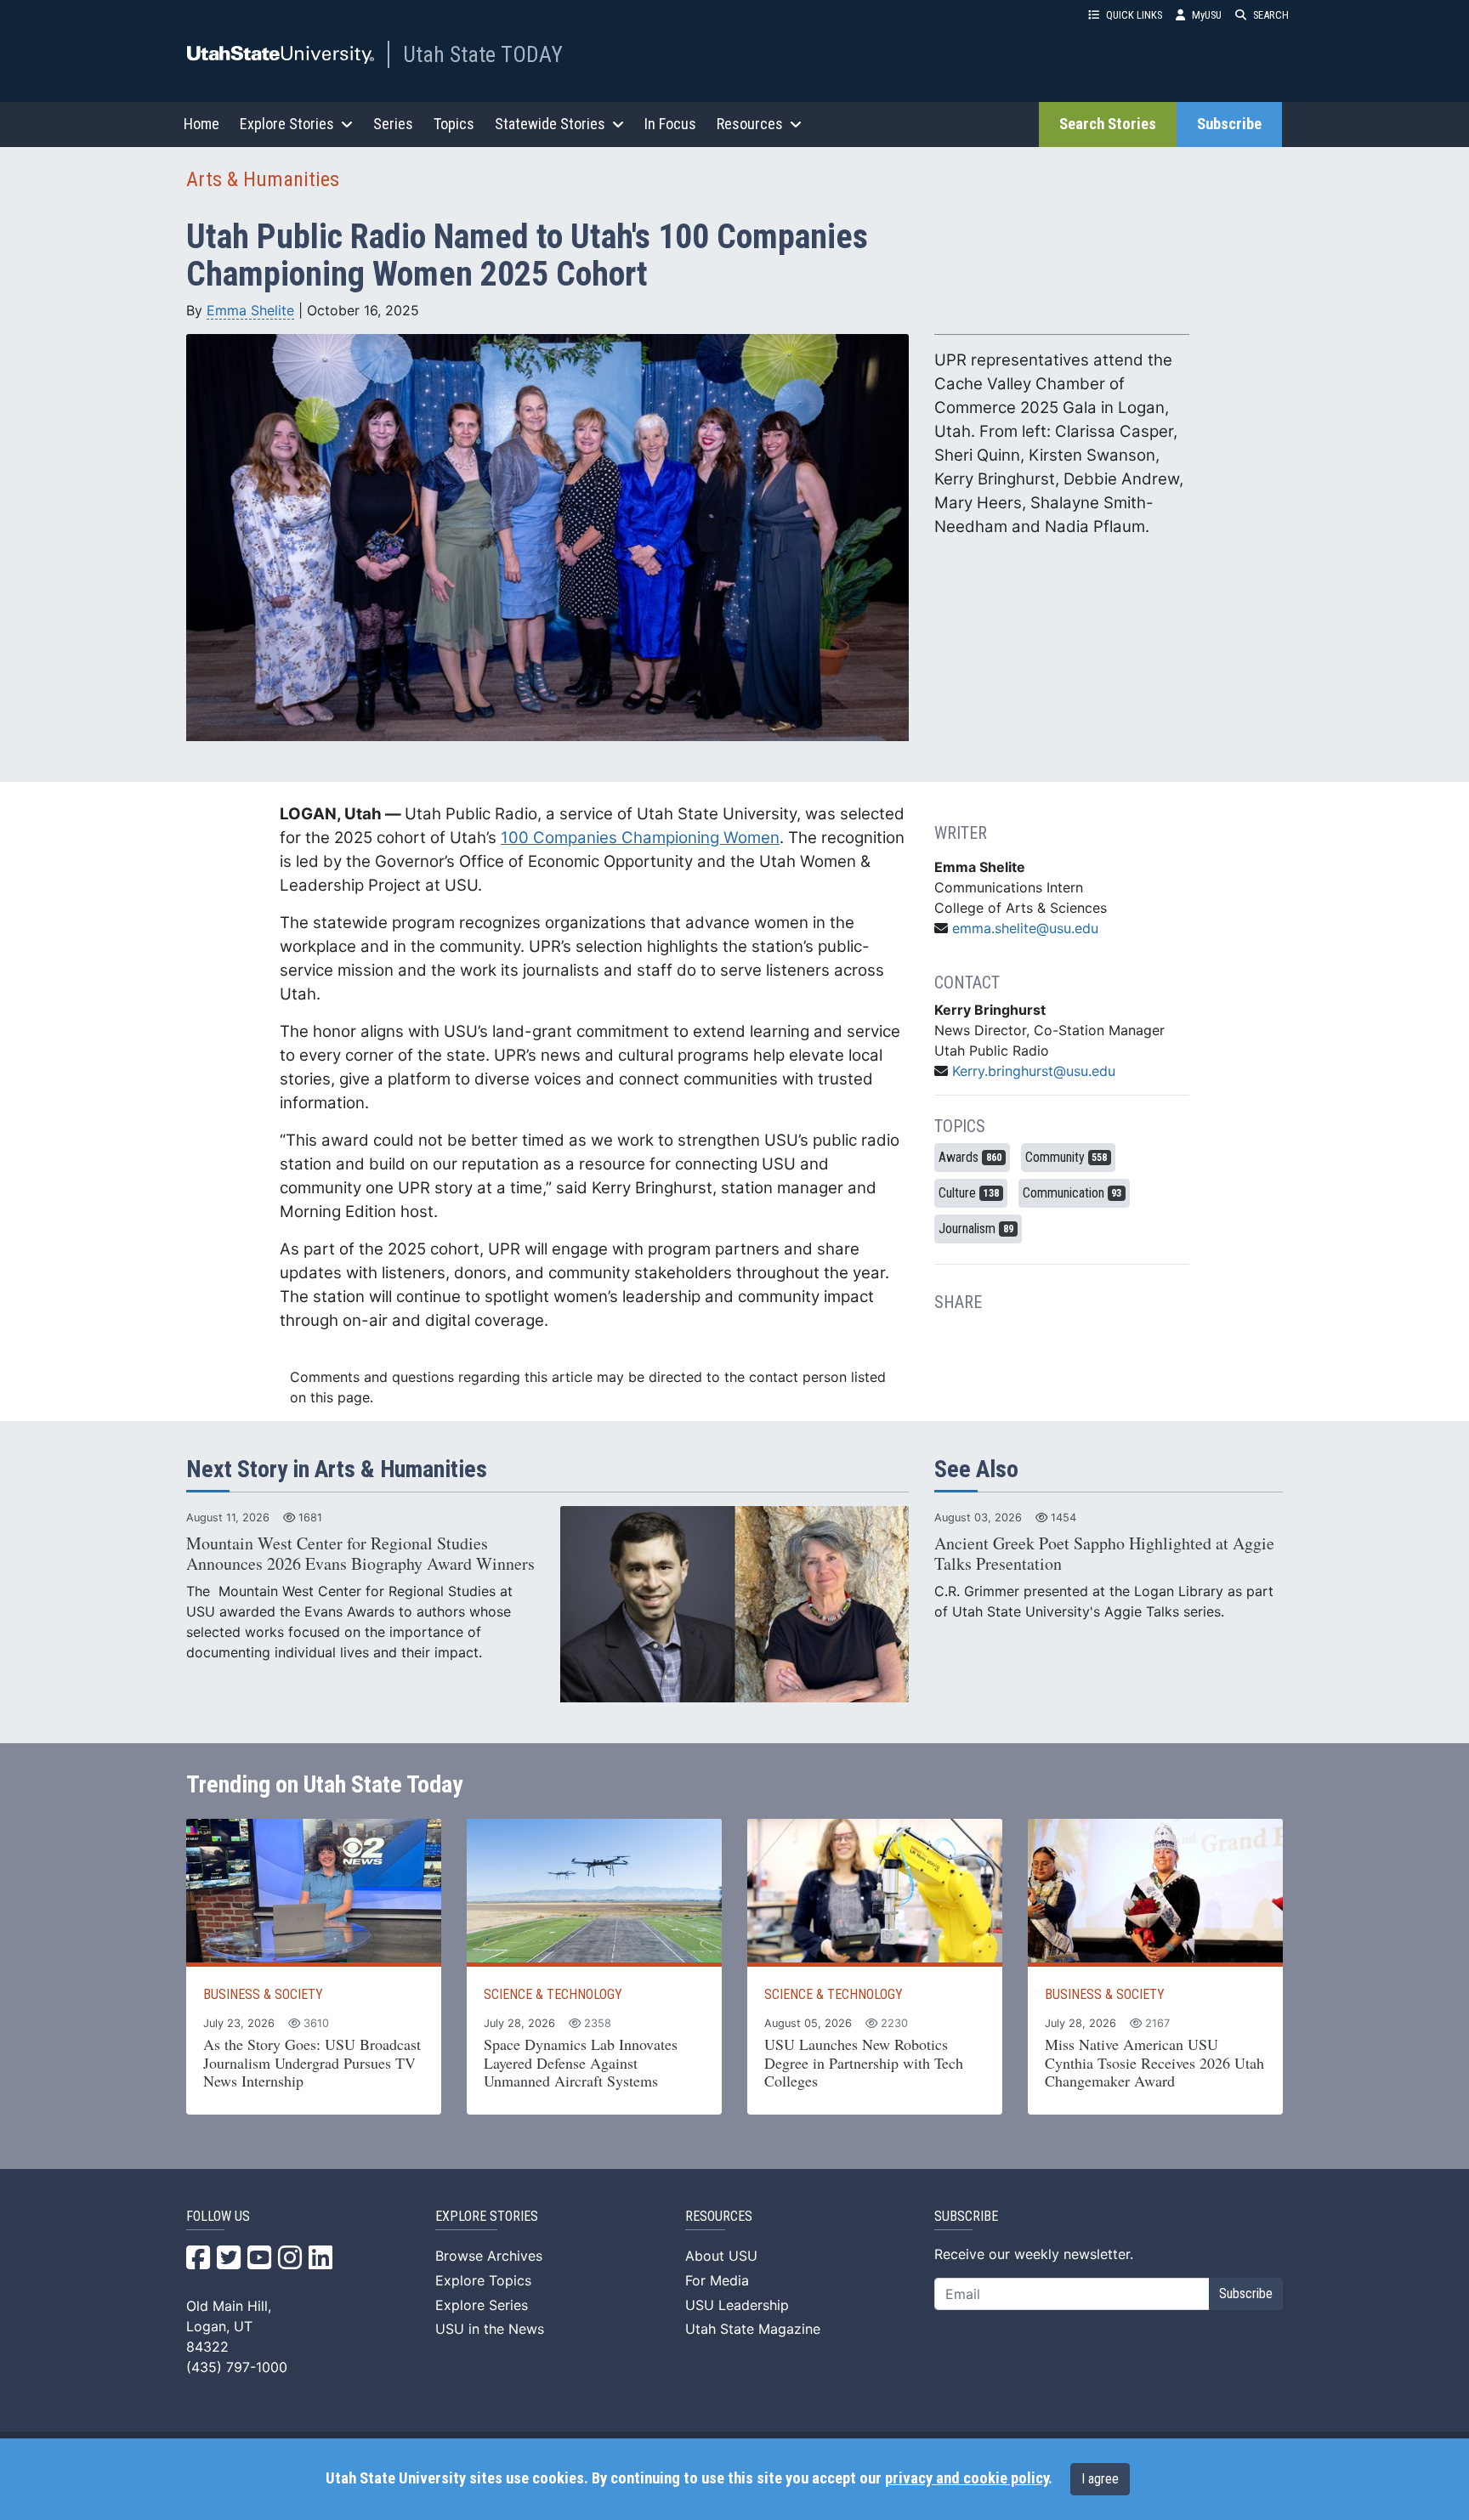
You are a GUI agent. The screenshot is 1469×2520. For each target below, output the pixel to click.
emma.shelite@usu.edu (1025, 928)
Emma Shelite (250, 310)
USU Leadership (737, 2305)
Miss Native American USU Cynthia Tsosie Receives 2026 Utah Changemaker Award (1154, 2062)
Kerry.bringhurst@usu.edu (1034, 1071)
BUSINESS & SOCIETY (263, 1994)
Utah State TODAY (483, 54)
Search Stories (1108, 124)
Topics (454, 124)
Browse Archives (489, 2256)
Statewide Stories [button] (550, 124)
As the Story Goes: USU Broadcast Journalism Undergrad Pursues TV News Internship (312, 2062)
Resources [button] (750, 124)
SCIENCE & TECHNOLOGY (553, 1994)
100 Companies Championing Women (640, 838)
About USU (721, 2256)
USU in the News (490, 2329)
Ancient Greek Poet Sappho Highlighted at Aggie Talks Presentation (1104, 1553)
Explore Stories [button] (287, 124)
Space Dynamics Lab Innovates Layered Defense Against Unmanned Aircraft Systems (581, 2062)
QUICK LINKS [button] (1134, 15)
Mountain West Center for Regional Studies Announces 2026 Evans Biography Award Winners (360, 1553)
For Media (717, 2280)
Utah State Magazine (753, 2329)
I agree (1100, 2479)
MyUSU (1207, 15)
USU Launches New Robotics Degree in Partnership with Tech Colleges (864, 2062)
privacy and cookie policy (967, 2478)
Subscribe (1229, 124)
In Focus (670, 124)
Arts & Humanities (263, 179)
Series (393, 124)
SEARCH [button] (1271, 15)
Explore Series (482, 2305)
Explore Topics (483, 2280)
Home (201, 124)
